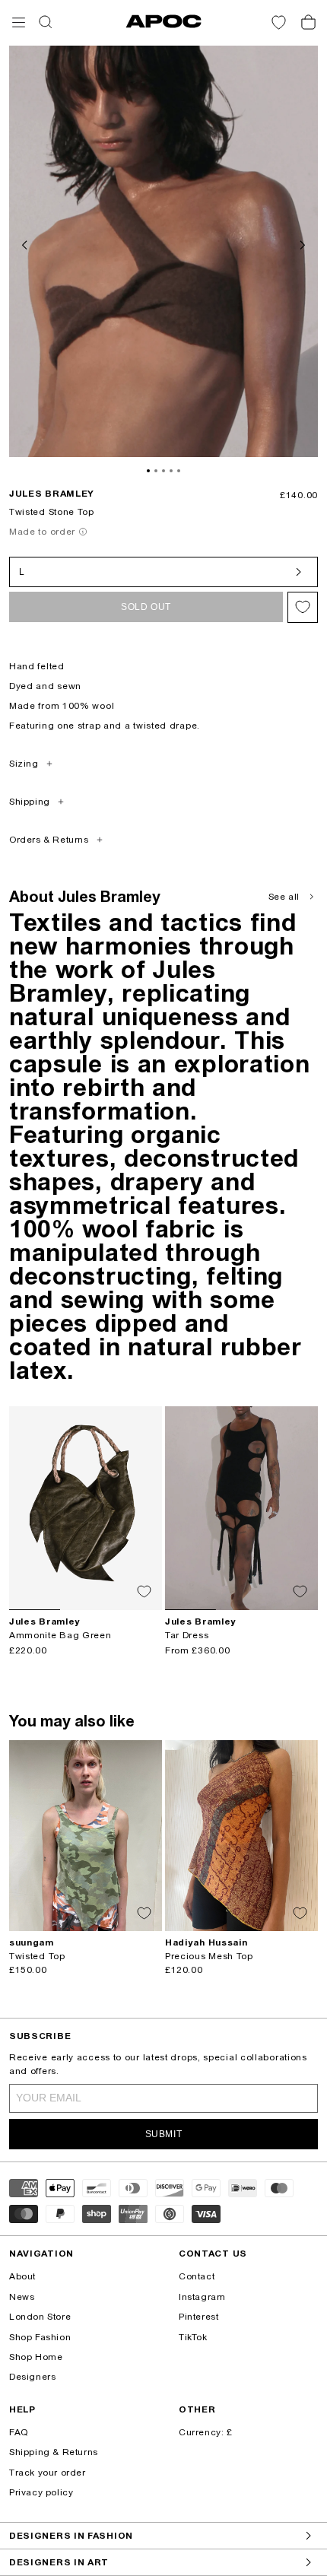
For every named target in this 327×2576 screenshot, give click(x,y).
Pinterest (198, 2317)
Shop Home (36, 2357)
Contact (197, 2276)
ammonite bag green (60, 1635)
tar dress (187, 1635)
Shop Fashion (40, 2337)
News (22, 2297)
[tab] (148, 471)
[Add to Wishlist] (303, 607)
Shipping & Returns (54, 2452)
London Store (40, 2317)
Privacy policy (41, 2492)
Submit (164, 2134)
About (22, 2276)
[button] (19, 22)
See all (284, 897)
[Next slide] (301, 243)
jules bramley (52, 494)
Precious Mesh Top (209, 1956)
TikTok (193, 2337)
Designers (32, 2377)
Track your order (48, 2473)
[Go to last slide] (26, 243)
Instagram (202, 2297)
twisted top (37, 1956)
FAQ (19, 2432)
